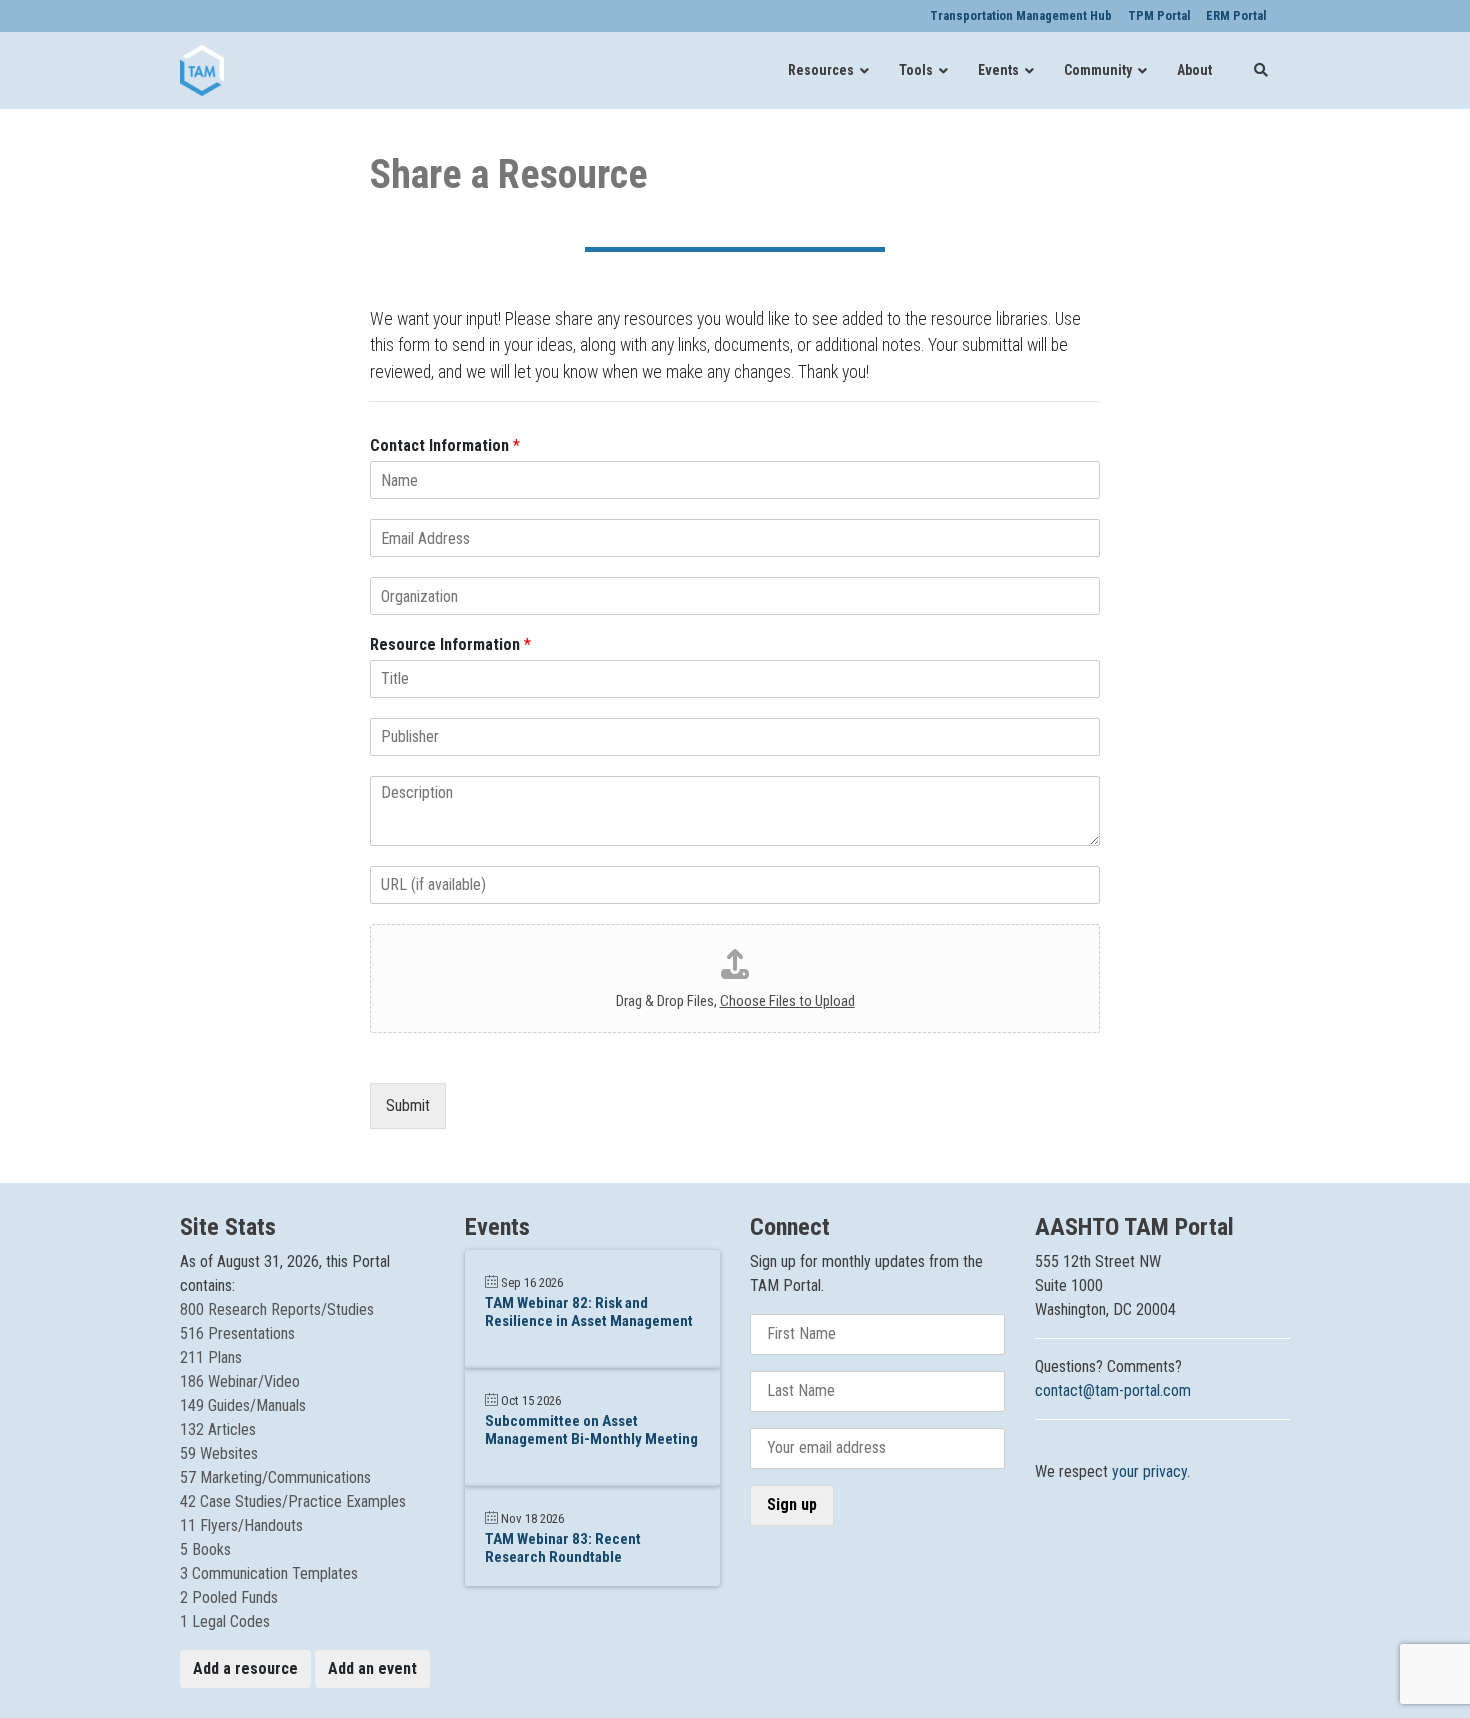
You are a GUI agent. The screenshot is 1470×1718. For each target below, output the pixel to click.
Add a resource (245, 1668)
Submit (408, 1105)
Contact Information (445, 445)
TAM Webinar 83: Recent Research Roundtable (563, 1548)
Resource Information (450, 644)
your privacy (1149, 1471)
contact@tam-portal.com (1113, 1390)
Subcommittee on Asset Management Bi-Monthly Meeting (591, 1430)
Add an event (372, 1668)
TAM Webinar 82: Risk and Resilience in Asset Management (589, 1312)
